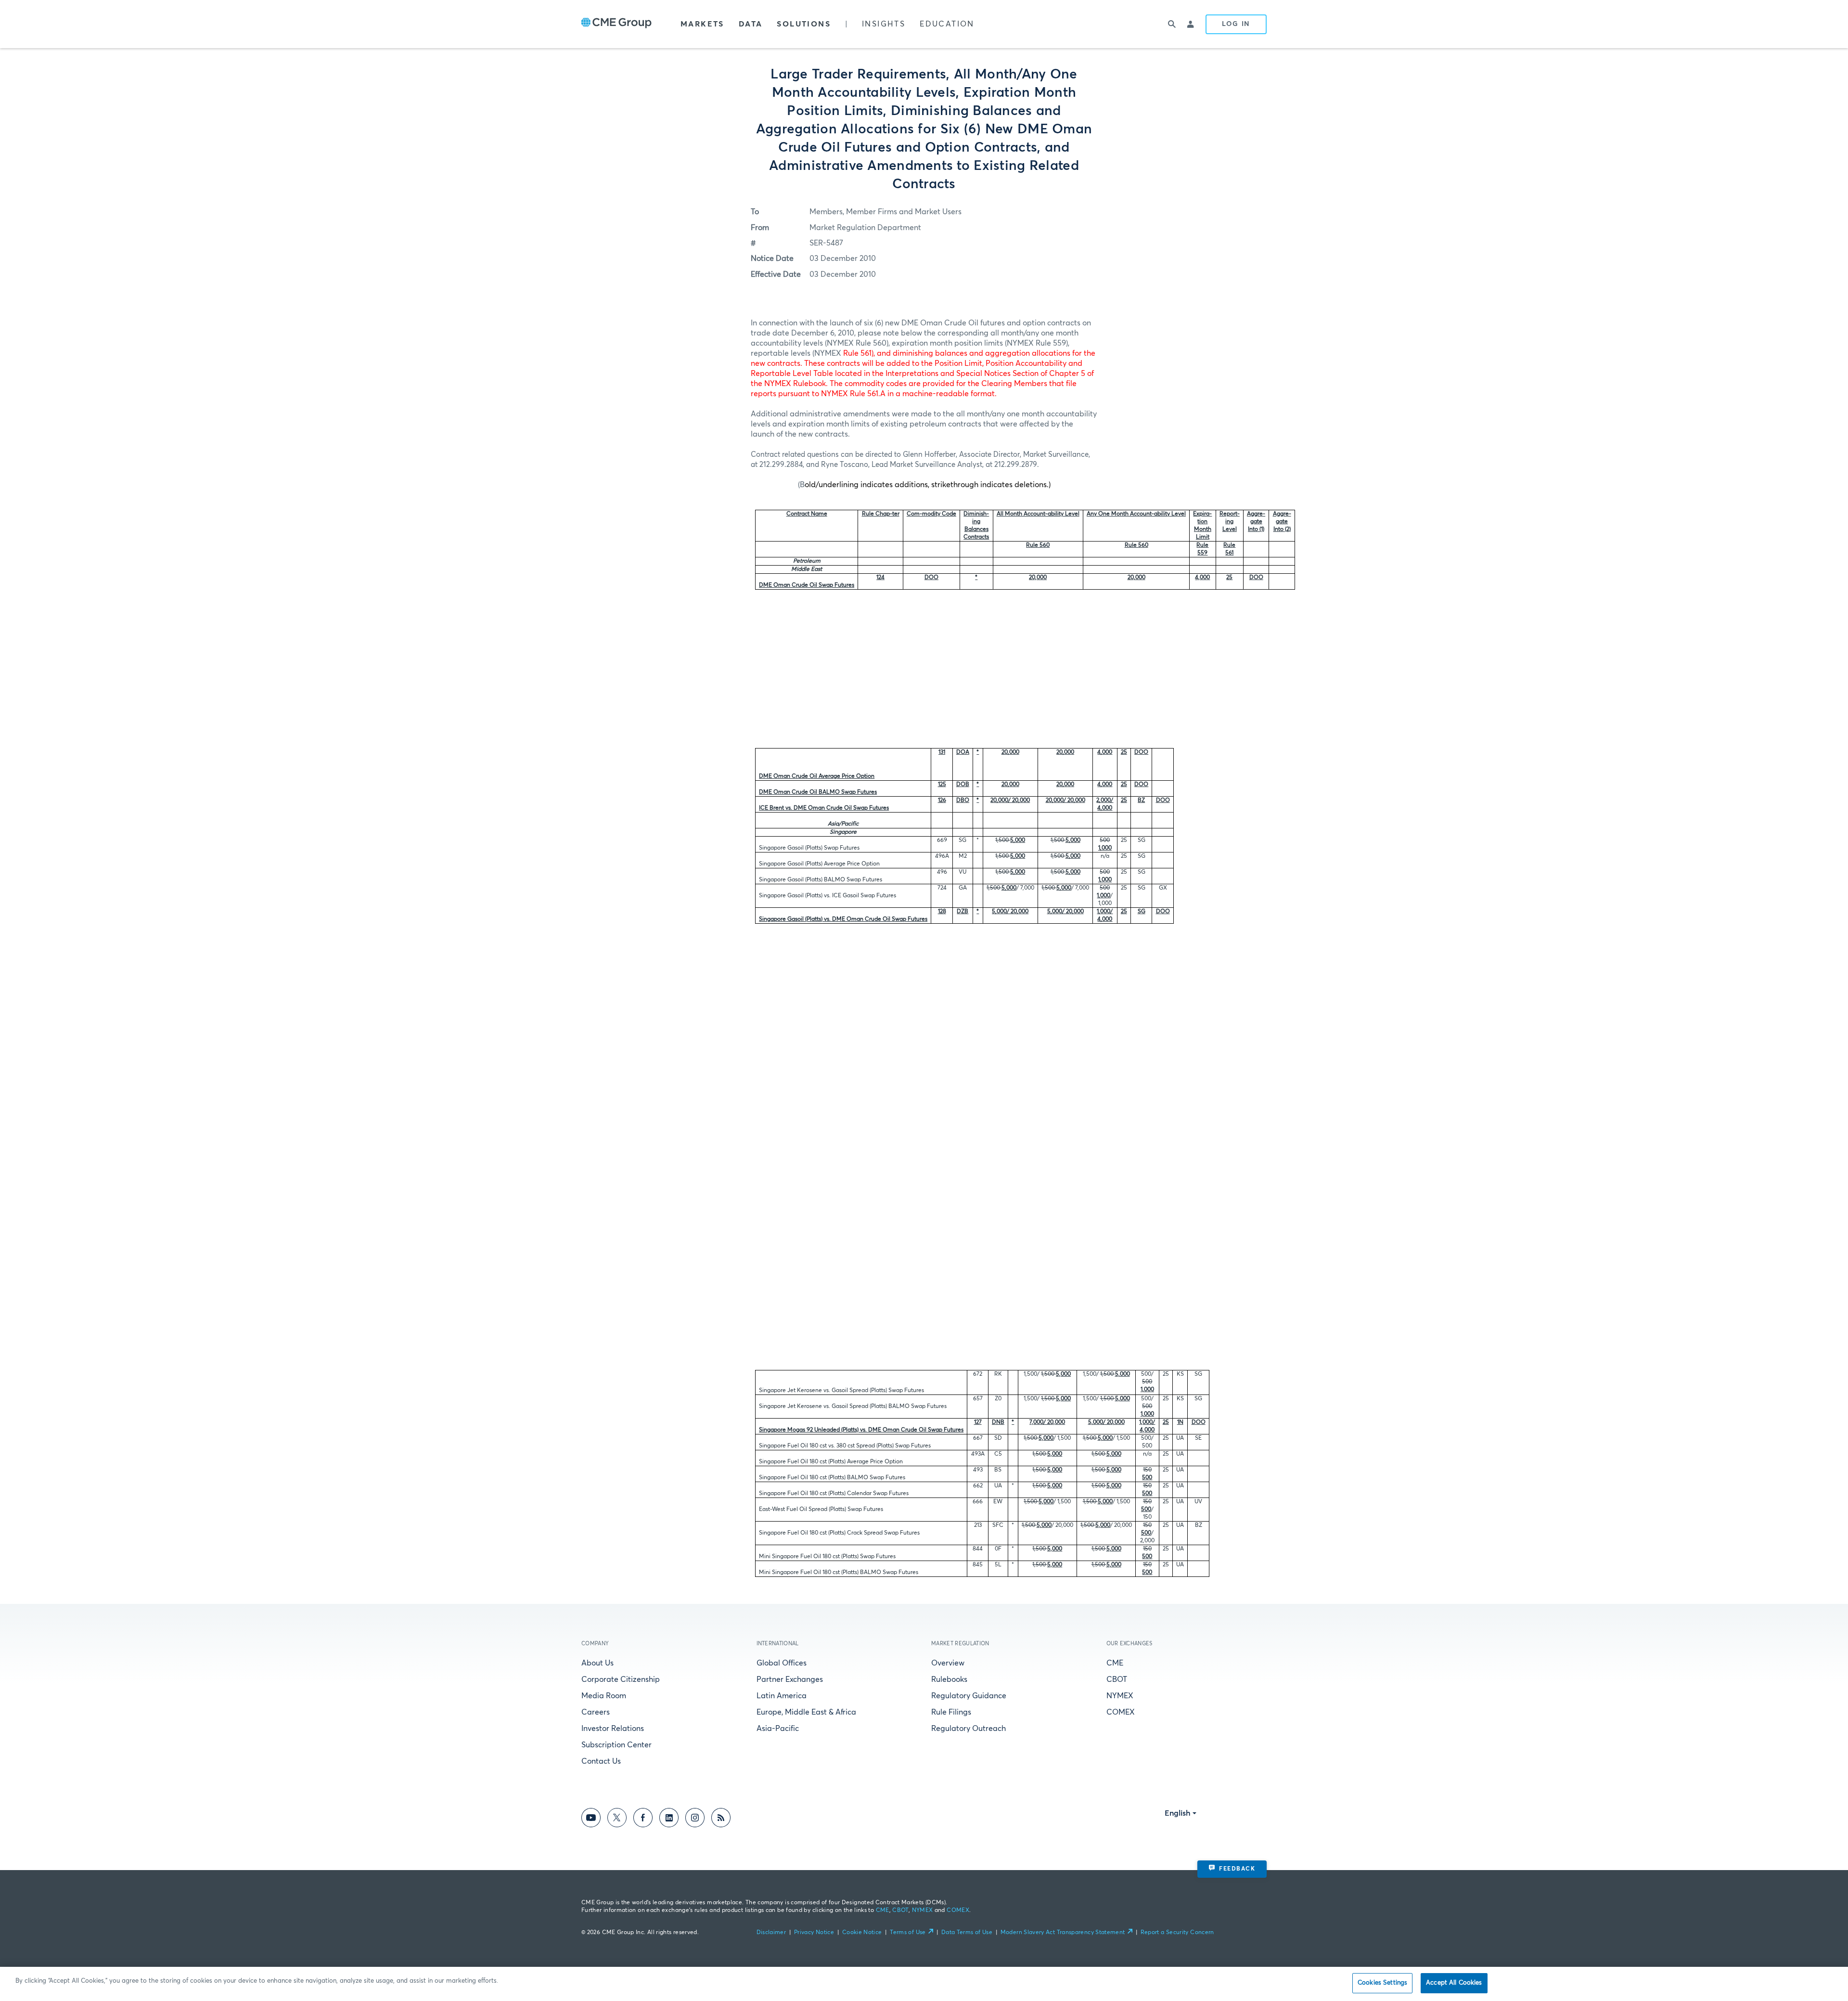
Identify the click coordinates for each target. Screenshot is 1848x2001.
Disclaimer (771, 1933)
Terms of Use (908, 1933)
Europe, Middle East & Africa (806, 1712)
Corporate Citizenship (621, 1679)
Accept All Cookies (1454, 1983)
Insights (884, 24)
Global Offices (782, 1663)
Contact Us (601, 1761)
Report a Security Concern (1177, 1933)
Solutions (804, 24)
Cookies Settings (1382, 1983)
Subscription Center (616, 1745)
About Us (597, 1663)
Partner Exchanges (790, 1679)
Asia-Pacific (778, 1729)
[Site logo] (616, 24)
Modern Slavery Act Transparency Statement (1063, 1933)
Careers (596, 1712)
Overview (948, 1663)
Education (947, 24)
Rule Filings (951, 1712)
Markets (702, 24)
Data (751, 24)
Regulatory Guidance (969, 1696)
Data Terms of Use (967, 1933)
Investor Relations (613, 1729)
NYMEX (1120, 1696)
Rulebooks (949, 1679)
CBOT (1117, 1679)
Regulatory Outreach (969, 1729)
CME (1115, 1663)
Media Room (604, 1696)
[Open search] (1172, 24)
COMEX (1121, 1712)
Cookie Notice (862, 1933)
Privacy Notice (814, 1933)
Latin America (782, 1696)
